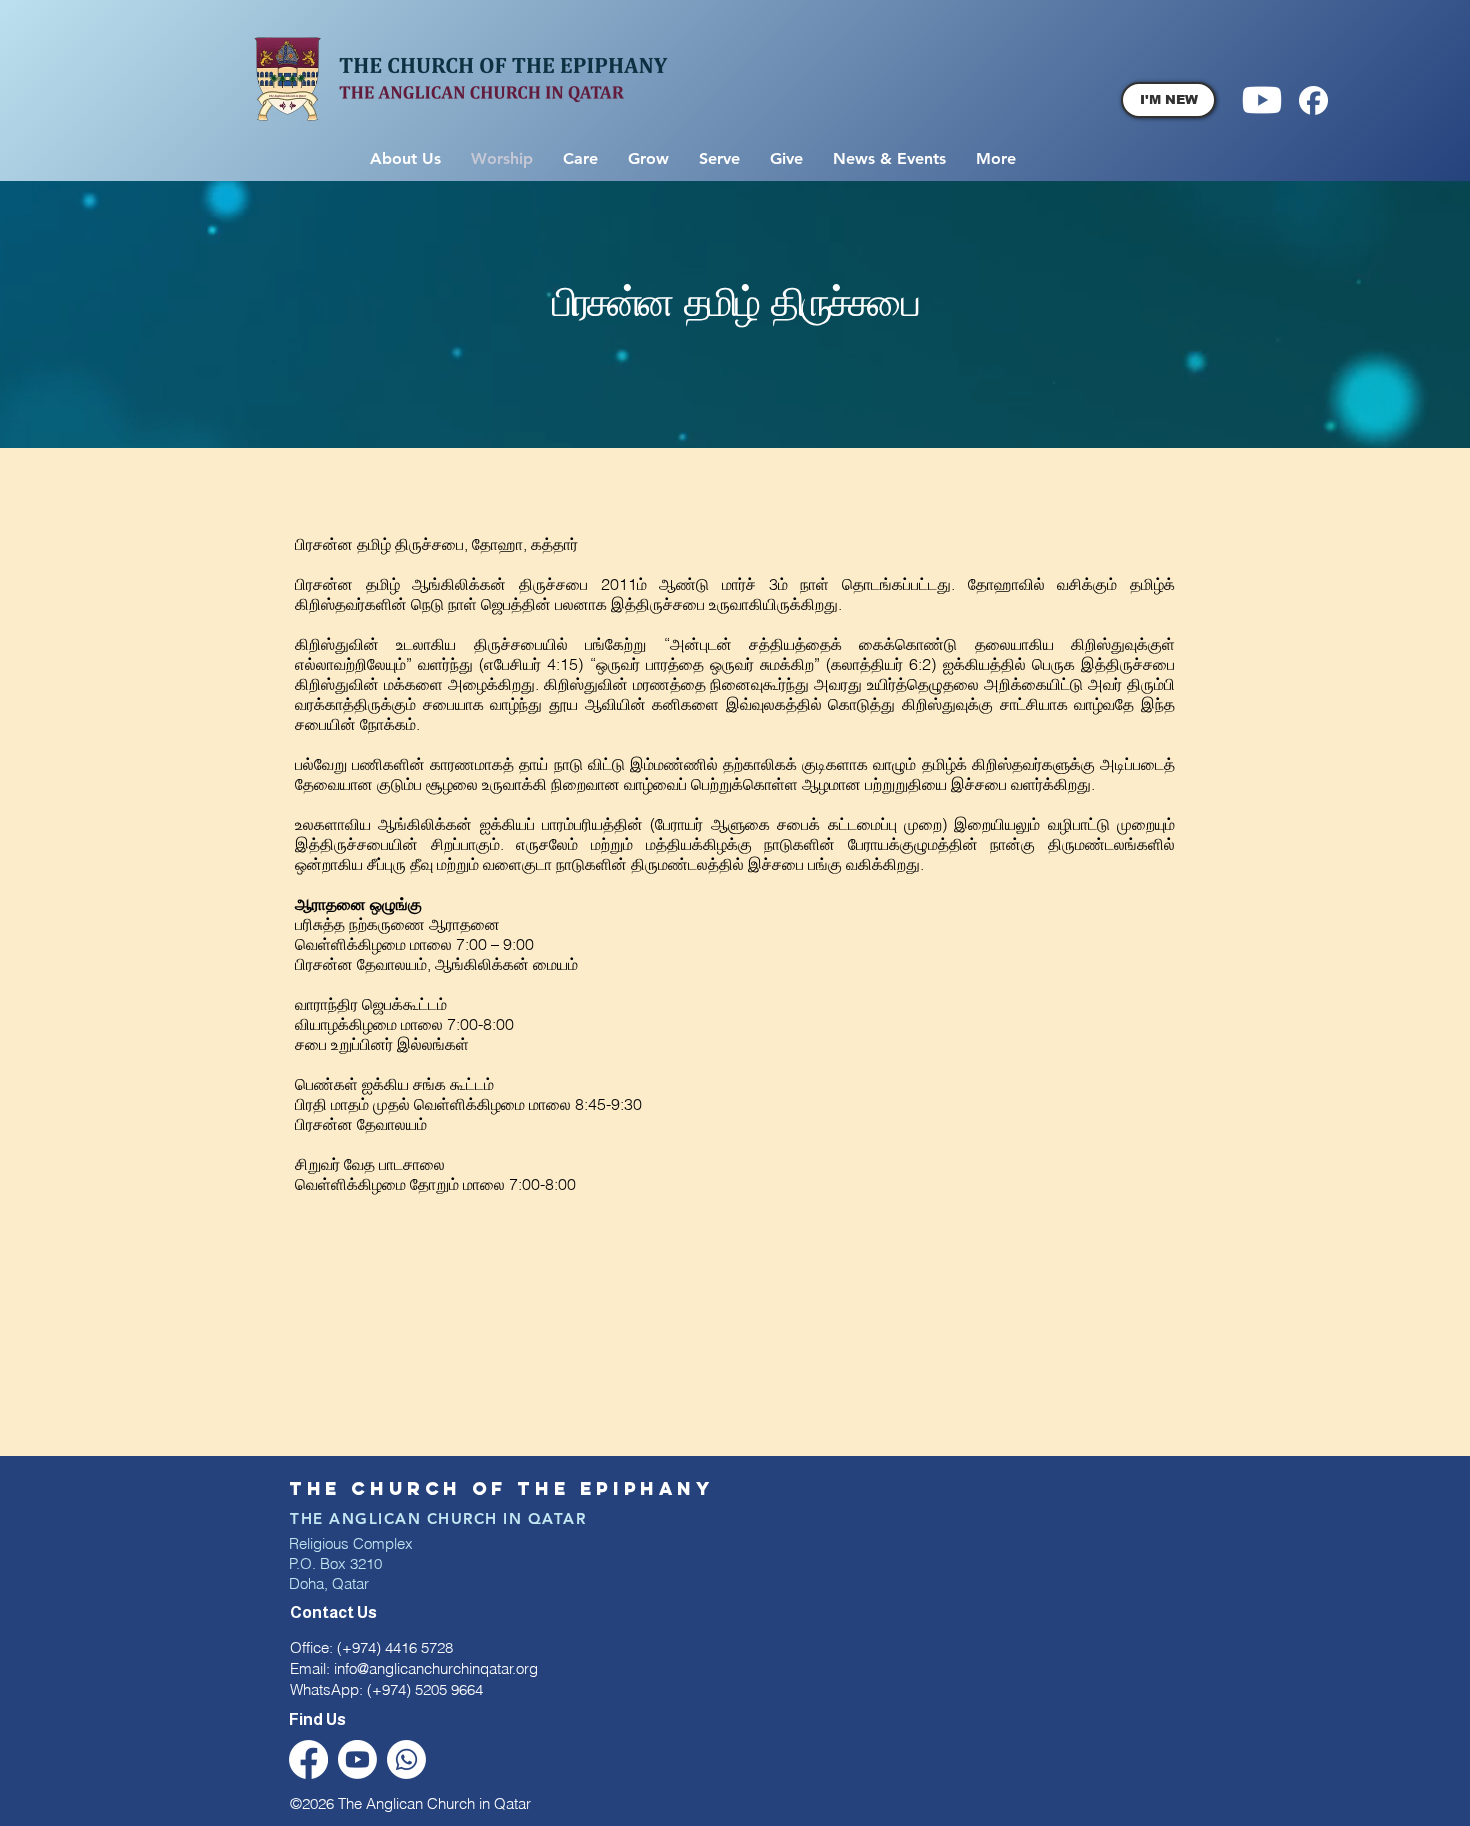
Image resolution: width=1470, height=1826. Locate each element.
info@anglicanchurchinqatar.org (436, 1668)
